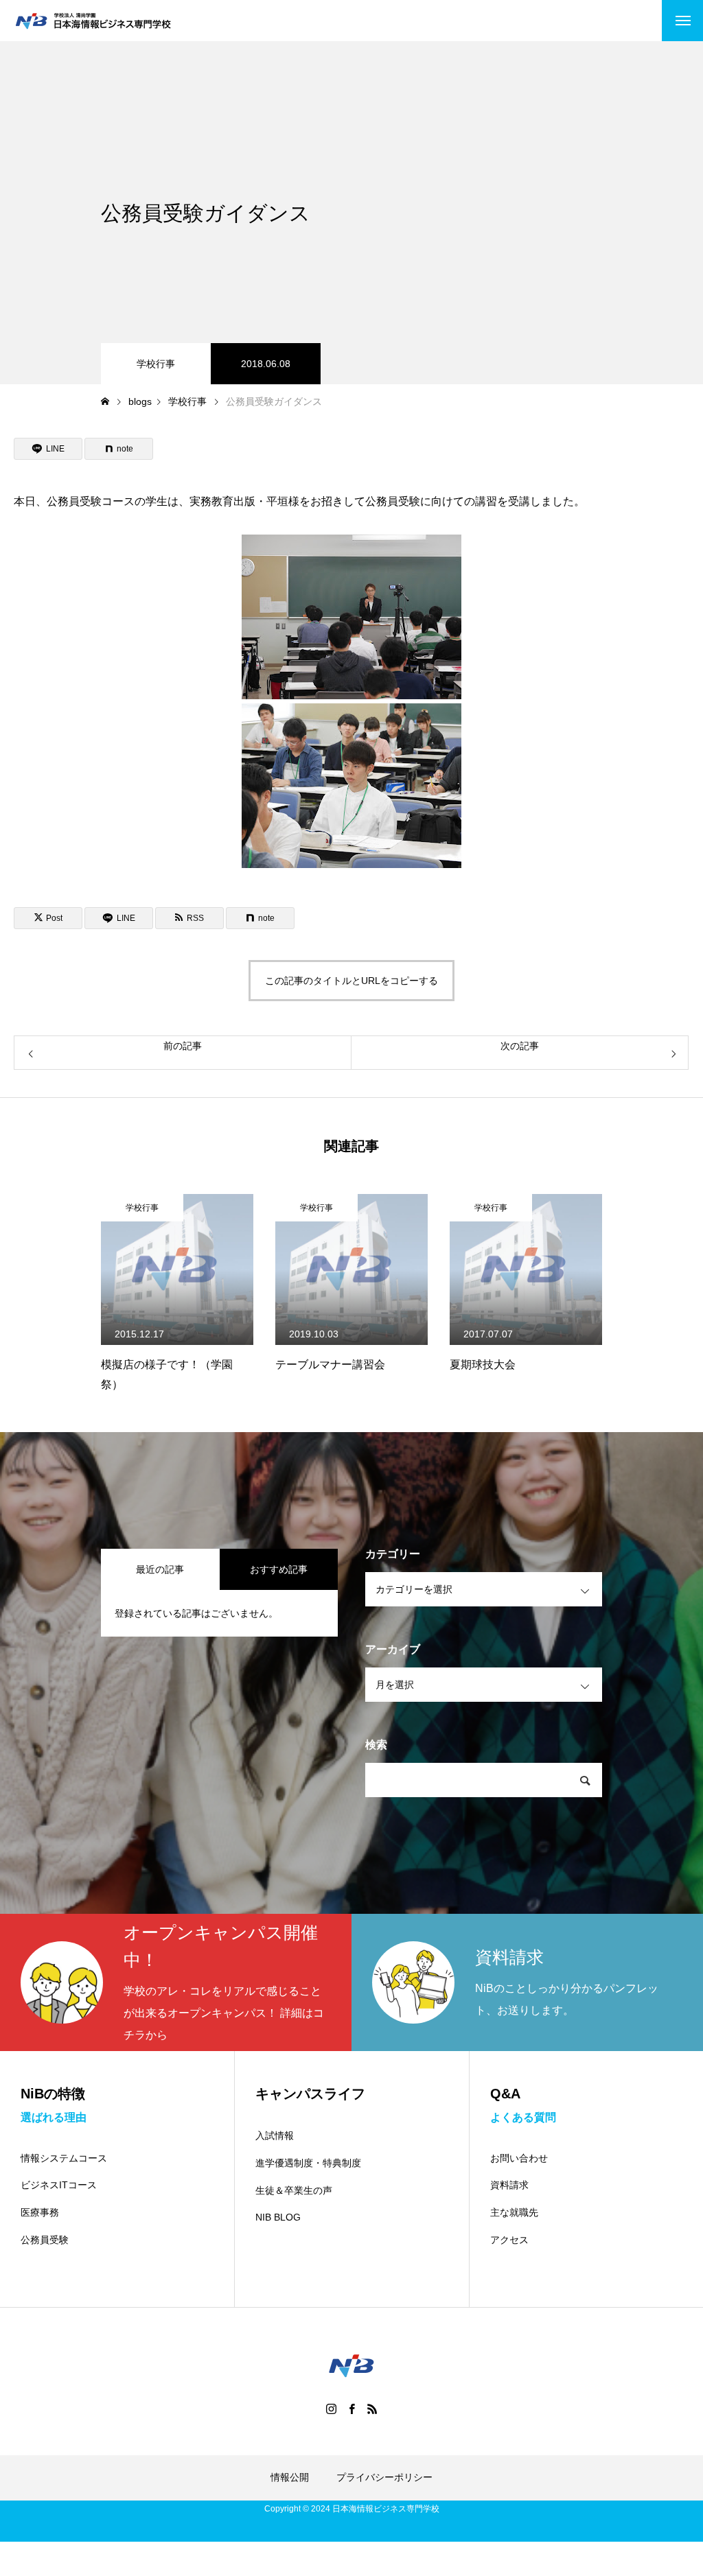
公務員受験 (45, 2240)
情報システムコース (64, 2158)
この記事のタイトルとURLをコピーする (351, 981)
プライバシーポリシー (384, 2477)
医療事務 (40, 2212)
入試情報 (275, 2135)
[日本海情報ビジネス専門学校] (93, 21)
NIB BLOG (278, 2217)
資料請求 (509, 2185)
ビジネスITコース (59, 2185)
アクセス (509, 2240)
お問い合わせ (519, 2158)
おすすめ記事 (279, 1569)
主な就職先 (514, 2212)
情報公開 (290, 2477)
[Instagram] (331, 2409)
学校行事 (156, 364)
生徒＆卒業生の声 (294, 2190)
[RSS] (372, 2409)
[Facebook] (351, 2409)
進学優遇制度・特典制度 (308, 2163)
